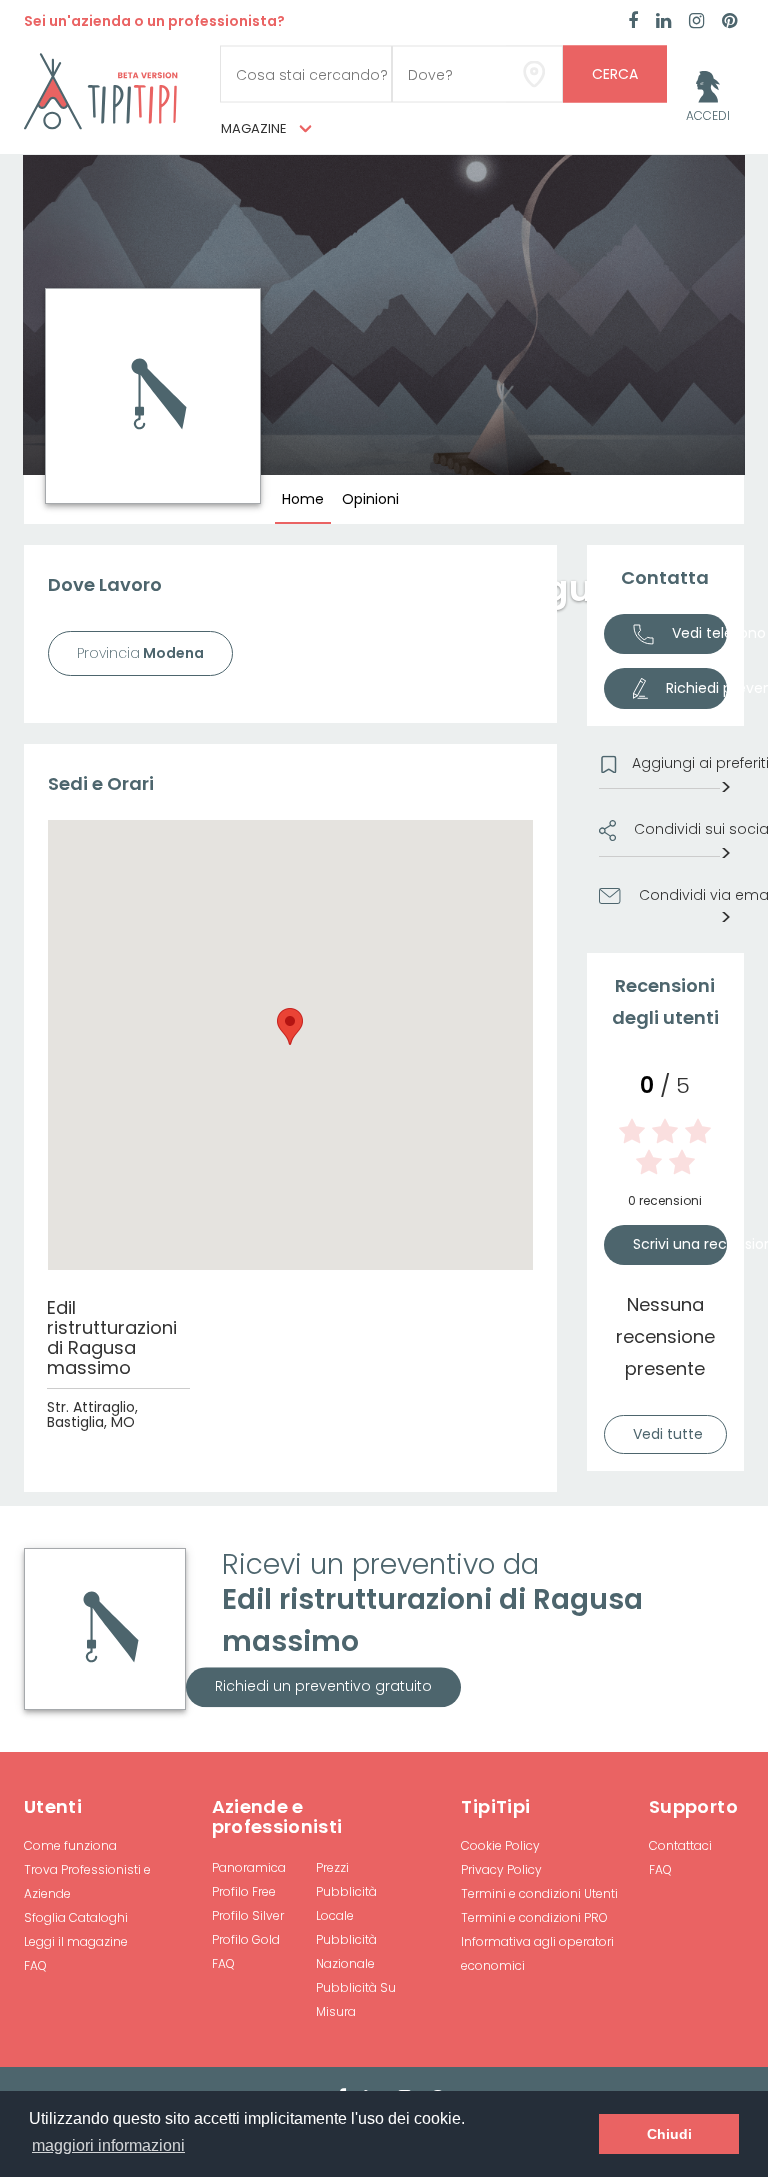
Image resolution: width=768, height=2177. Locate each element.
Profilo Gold (246, 1939)
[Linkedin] (663, 22)
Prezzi (332, 1867)
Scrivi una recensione (680, 1244)
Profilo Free (244, 1891)
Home (303, 499)
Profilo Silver (248, 1915)
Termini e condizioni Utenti (539, 1893)
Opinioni (370, 499)
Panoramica (249, 1867)
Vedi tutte (668, 1434)
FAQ (35, 1965)
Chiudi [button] (669, 2134)
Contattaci (680, 1845)
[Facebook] (633, 22)
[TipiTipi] (101, 90)
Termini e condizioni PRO (534, 1917)
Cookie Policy (500, 1845)
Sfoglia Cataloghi (76, 1917)
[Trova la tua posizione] (534, 74)
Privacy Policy (501, 1869)
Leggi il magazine (76, 1941)
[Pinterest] (729, 22)
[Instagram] (696, 22)
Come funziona (70, 1845)
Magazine (255, 128)
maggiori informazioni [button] (108, 2145)
